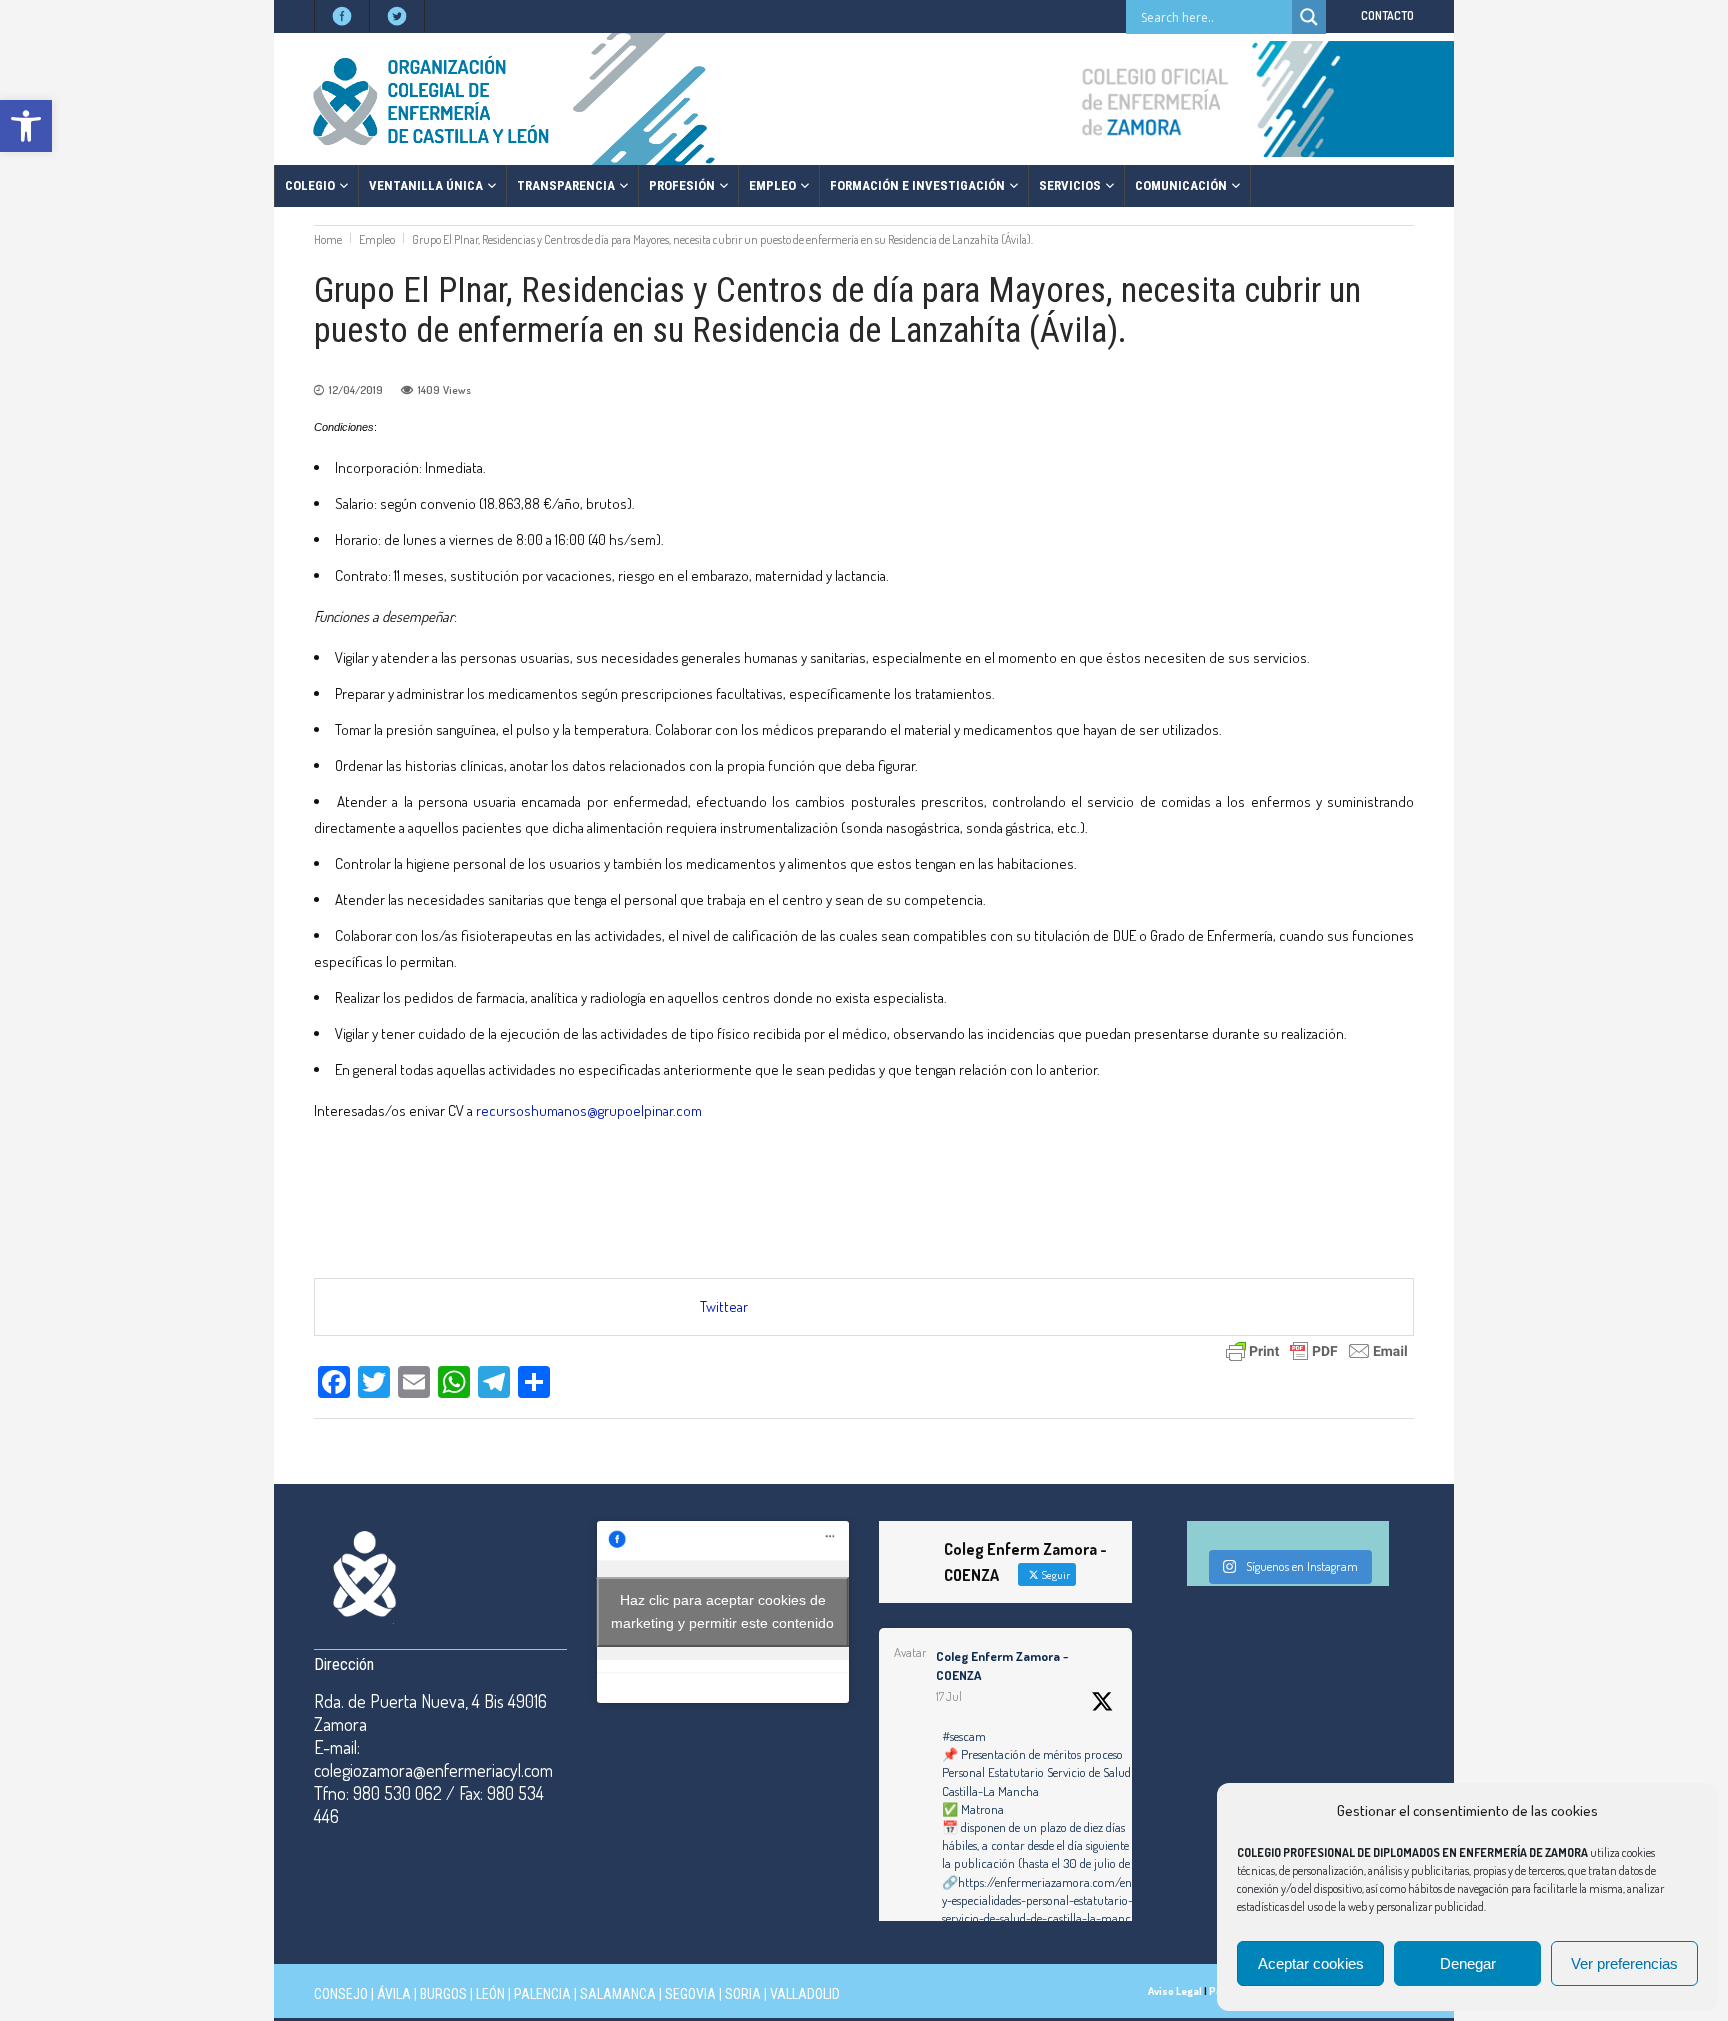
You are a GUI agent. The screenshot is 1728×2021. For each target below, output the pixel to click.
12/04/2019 (356, 390)
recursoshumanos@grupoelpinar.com (589, 1110)
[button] (26, 126)
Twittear (724, 1306)
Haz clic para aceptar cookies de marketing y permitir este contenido (722, 1611)
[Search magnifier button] (1309, 17)
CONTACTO (1387, 15)
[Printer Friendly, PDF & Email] (1317, 1349)
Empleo (377, 239)
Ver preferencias (1624, 1963)
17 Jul (949, 1696)
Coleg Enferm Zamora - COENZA (1002, 1666)
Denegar (1468, 1963)
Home (328, 239)
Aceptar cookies (1311, 1963)
